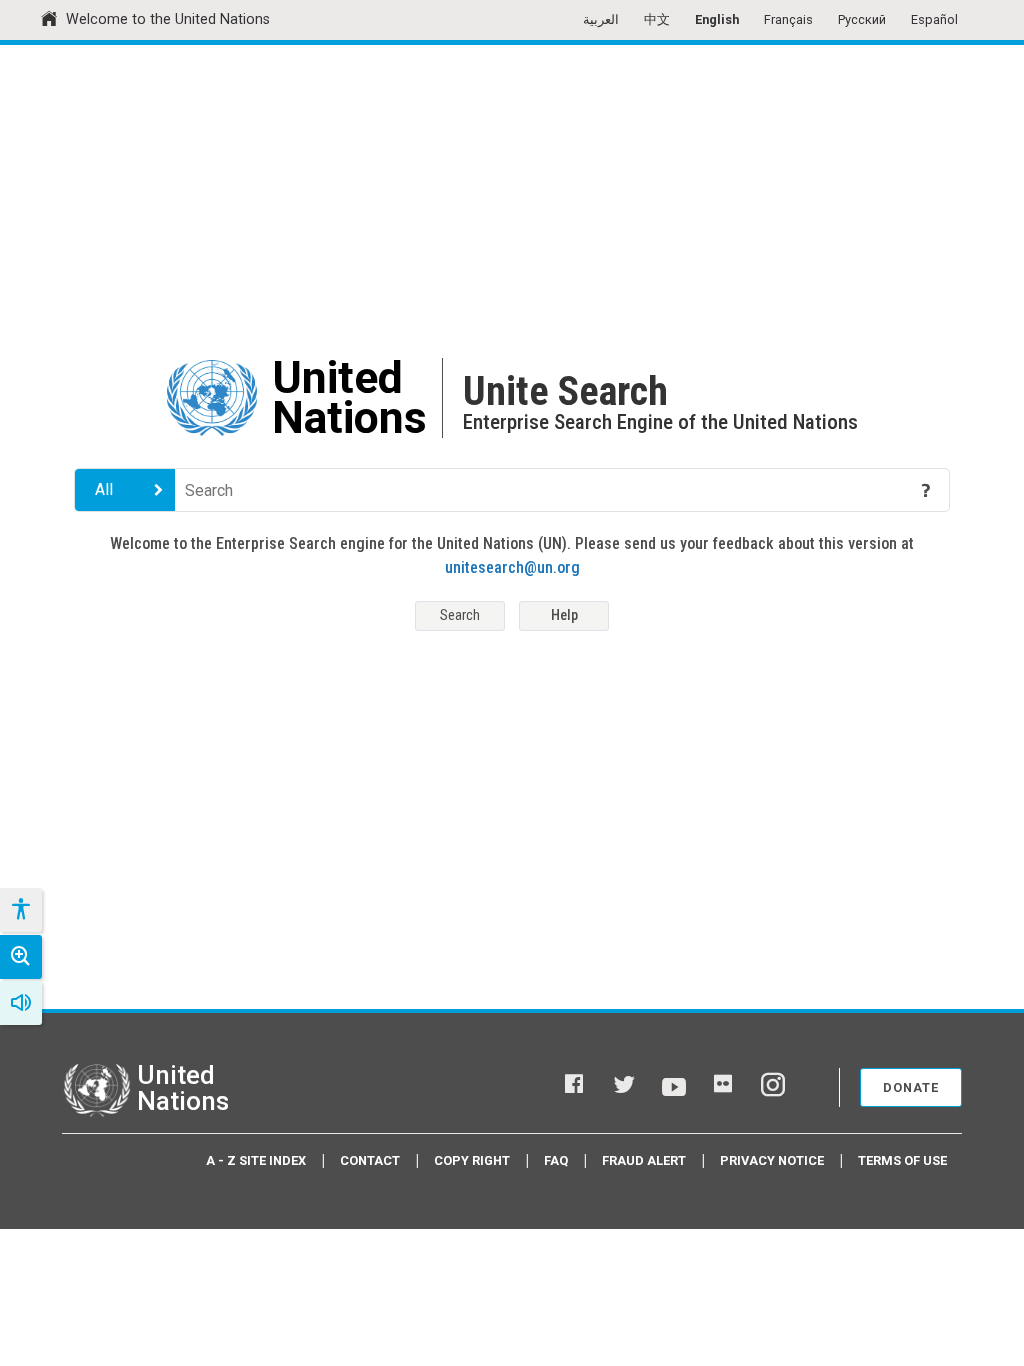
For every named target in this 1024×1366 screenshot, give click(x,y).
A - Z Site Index (256, 1160)
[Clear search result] (897, 490)
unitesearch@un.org (512, 567)
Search (460, 615)
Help (564, 615)
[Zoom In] (21, 957)
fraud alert (644, 1160)
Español (934, 19)
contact (370, 1160)
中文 (657, 19)
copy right (472, 1160)
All (104, 489)
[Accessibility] (20, 910)
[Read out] (21, 1003)
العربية (601, 19)
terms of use (902, 1160)
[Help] (926, 490)
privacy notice (772, 1160)
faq (556, 1160)
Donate (911, 1087)
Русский (862, 19)
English (717, 19)
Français (788, 19)
